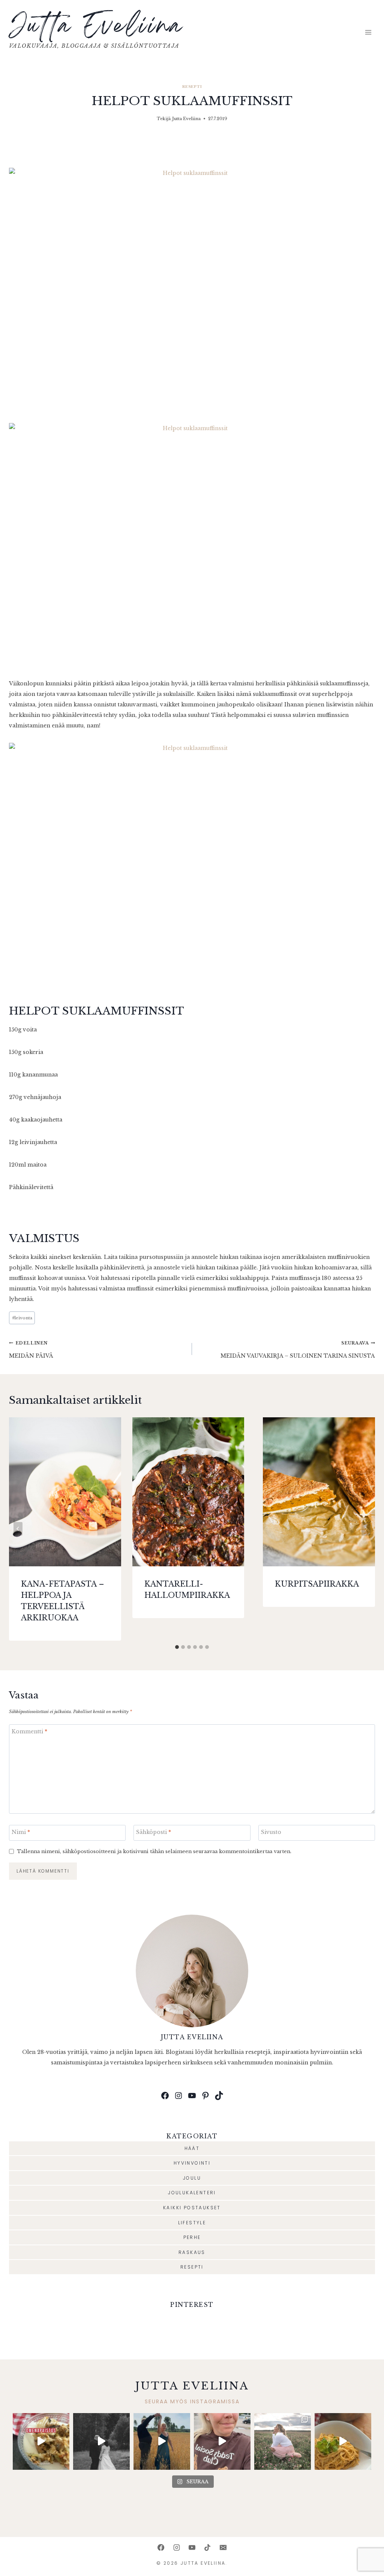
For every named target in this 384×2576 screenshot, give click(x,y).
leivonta (22, 1318)
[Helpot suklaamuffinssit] (192, 290)
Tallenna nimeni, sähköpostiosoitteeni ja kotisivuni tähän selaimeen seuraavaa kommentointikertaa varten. (154, 1851)
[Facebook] (161, 2547)
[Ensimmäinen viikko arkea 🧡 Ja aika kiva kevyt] (283, 2441)
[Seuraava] (366, 1529)
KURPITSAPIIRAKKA (317, 1584)
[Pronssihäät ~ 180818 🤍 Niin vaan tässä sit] (162, 2441)
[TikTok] (207, 2547)
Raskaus (192, 2252)
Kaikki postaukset (192, 2208)
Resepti (192, 87)
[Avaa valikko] (368, 32)
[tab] (177, 1647)
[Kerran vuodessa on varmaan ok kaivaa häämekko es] (101, 2441)
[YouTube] (192, 2547)
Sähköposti (154, 1832)
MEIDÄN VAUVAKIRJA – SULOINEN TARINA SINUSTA (298, 1350)
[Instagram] (177, 2547)
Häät (192, 2148)
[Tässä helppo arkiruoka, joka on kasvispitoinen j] (343, 2441)
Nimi (21, 1832)
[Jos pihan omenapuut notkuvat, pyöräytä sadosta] (41, 2441)
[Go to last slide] (18, 1529)
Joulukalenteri (192, 2193)
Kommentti (29, 1731)
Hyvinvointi (192, 2163)
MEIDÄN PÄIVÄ (31, 1350)
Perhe (192, 2237)
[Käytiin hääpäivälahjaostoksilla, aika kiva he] (222, 2441)
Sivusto (271, 1832)
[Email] (223, 2547)
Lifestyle (192, 2223)
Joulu (192, 2178)
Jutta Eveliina (186, 119)
